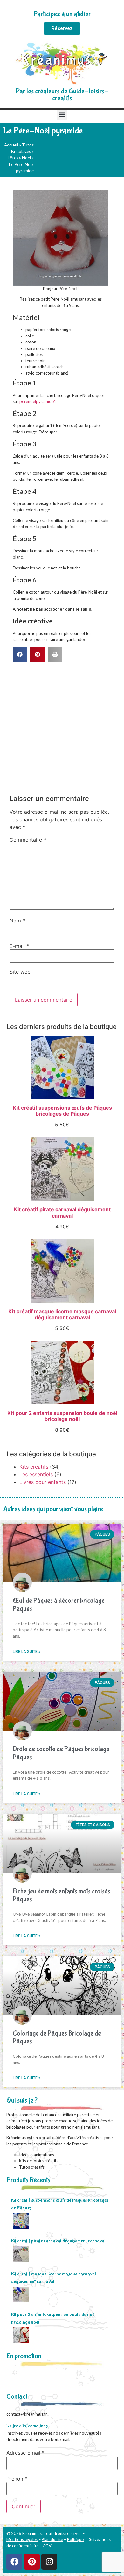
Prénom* (17, 2479)
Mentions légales (22, 2539)
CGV (47, 2546)
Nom (17, 921)
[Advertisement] (62, 727)
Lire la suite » (27, 1652)
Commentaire (28, 840)
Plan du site (52, 2539)
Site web (20, 972)
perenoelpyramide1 (38, 401)
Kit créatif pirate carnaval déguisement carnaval (58, 2241)
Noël (26, 158)
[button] (62, 115)
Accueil (11, 145)
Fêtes (13, 158)
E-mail (19, 946)
